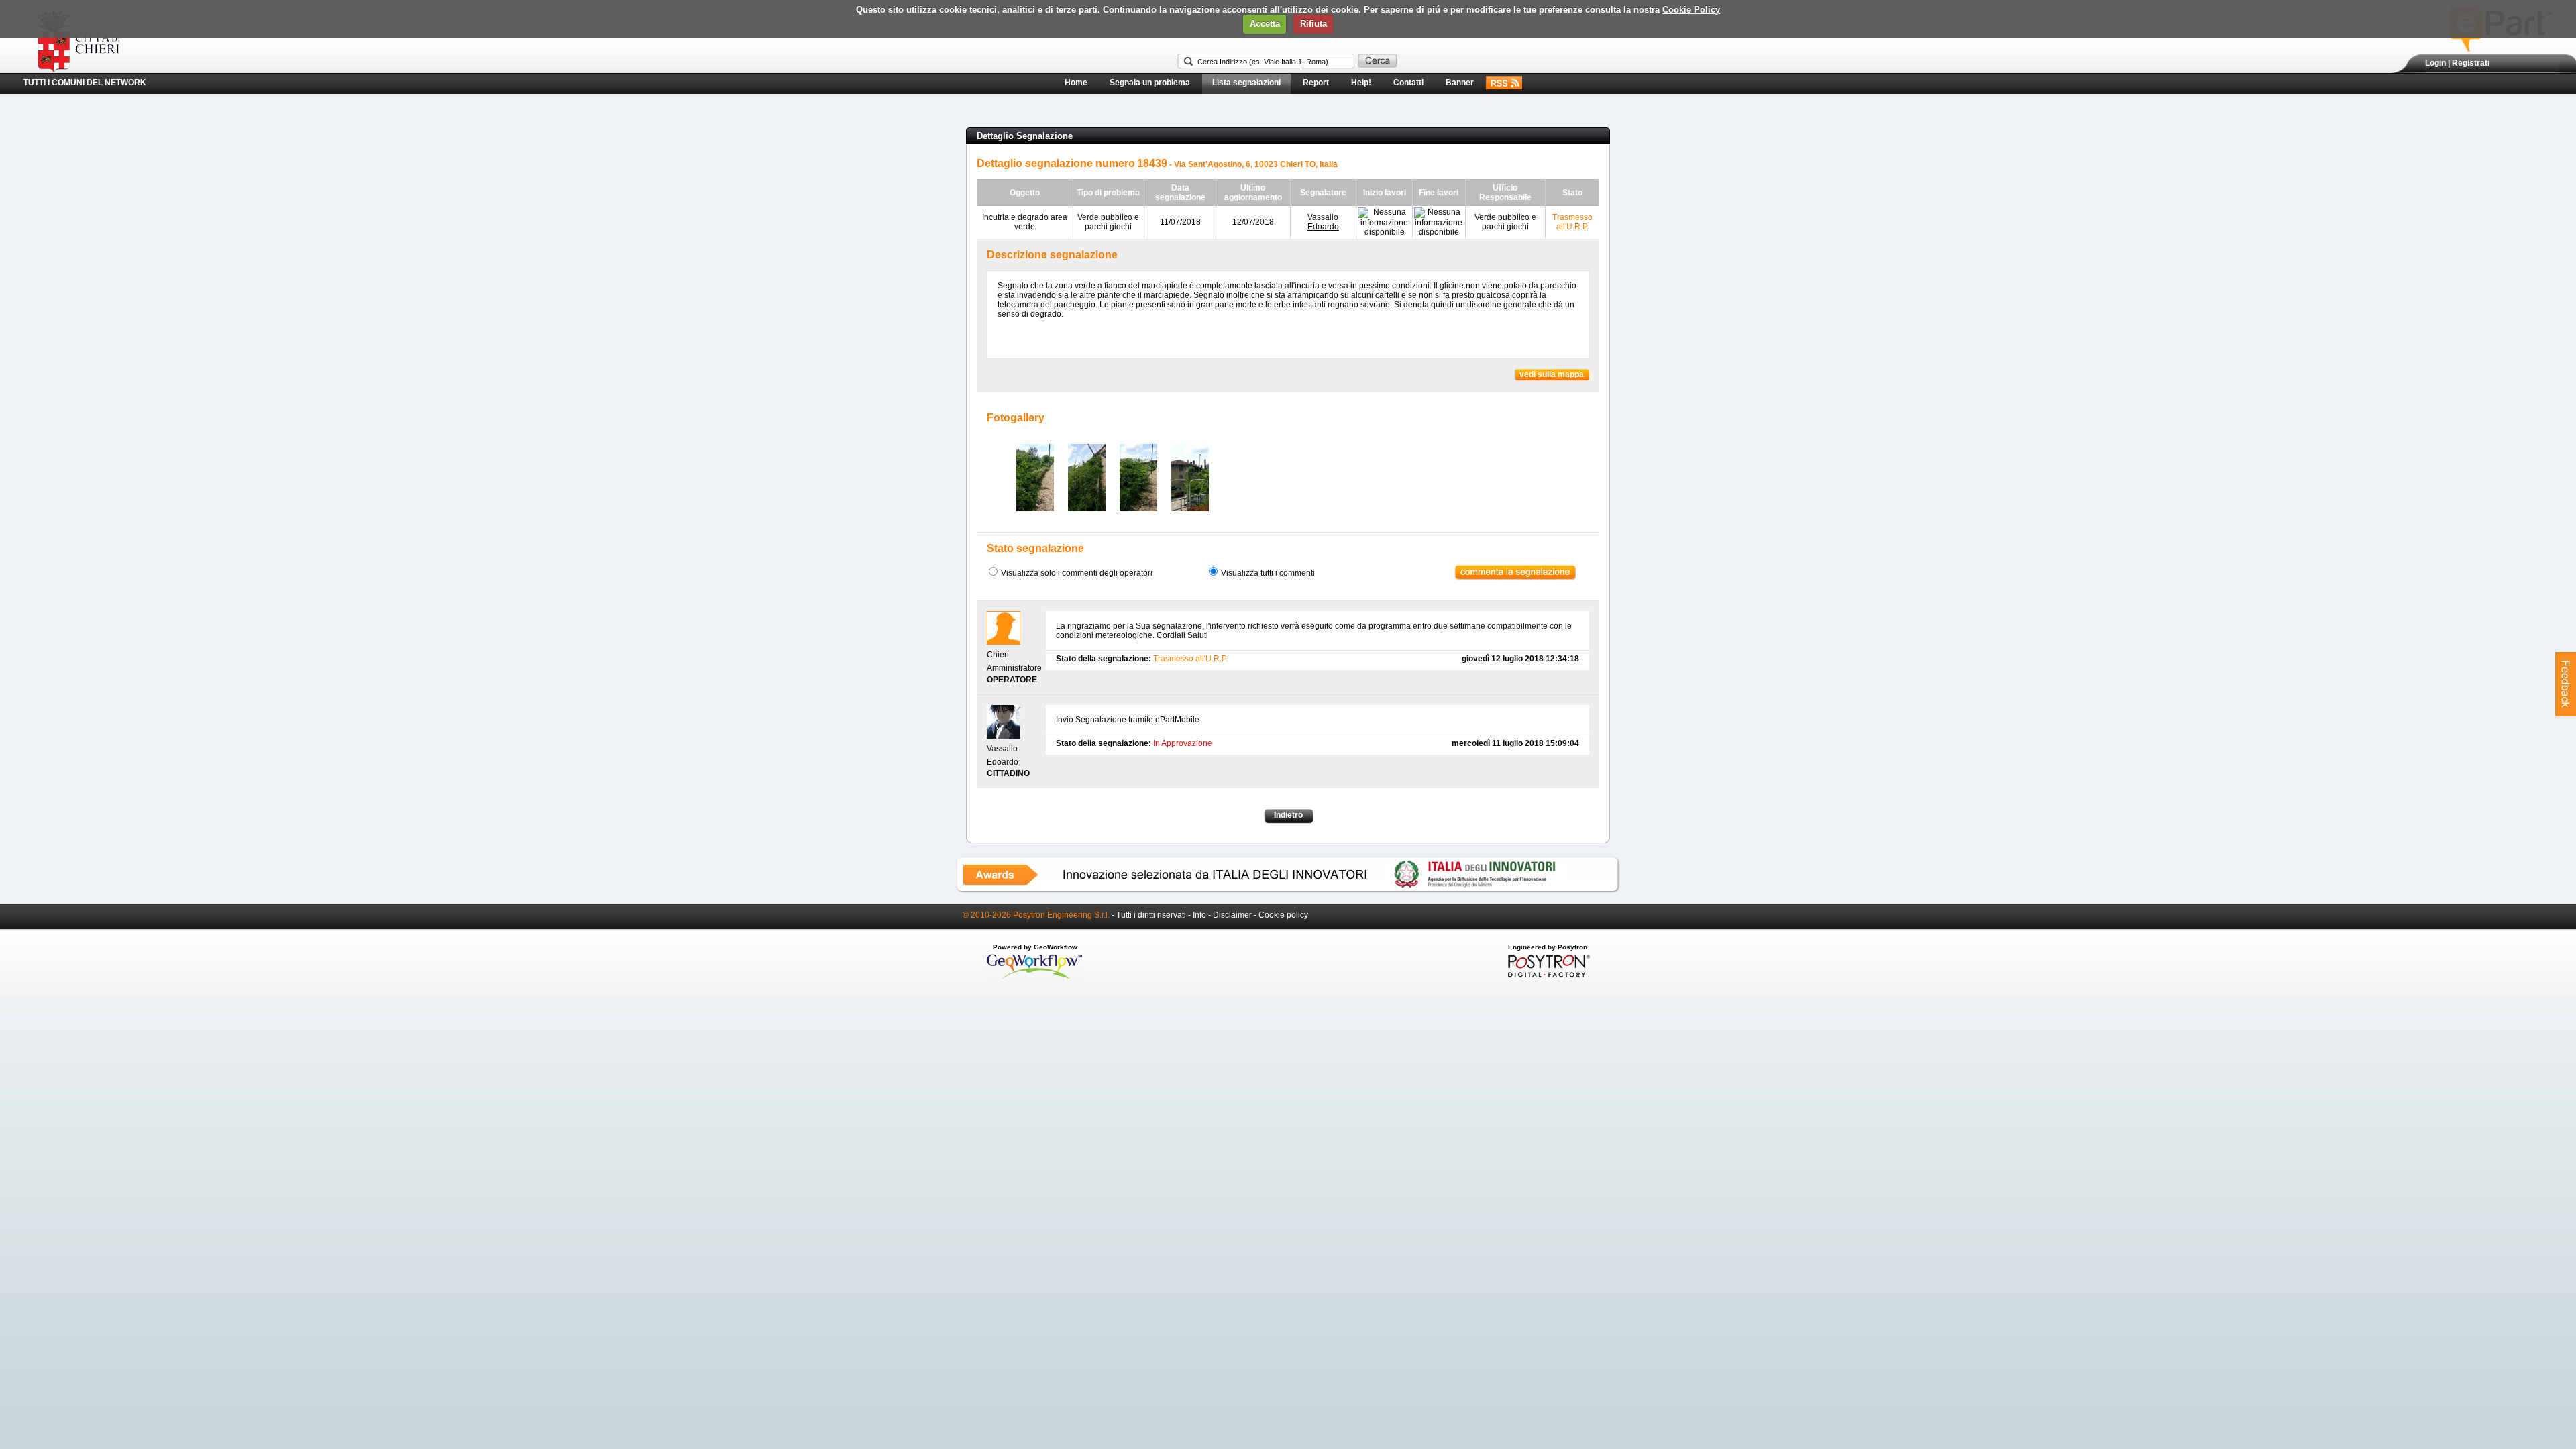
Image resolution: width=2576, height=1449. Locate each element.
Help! (1361, 83)
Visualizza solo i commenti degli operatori (1077, 573)
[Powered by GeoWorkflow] (1035, 978)
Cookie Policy (1691, 10)
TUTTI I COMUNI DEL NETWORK (85, 83)
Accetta (1265, 24)
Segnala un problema (1150, 83)
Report (1316, 83)
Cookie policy (1283, 915)
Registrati (2471, 63)
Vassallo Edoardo (1323, 222)
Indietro (1288, 815)
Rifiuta (1313, 24)
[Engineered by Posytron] (1547, 975)
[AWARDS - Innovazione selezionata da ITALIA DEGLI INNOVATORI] (1288, 890)
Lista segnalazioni (1246, 83)
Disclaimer (1232, 915)
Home (1076, 83)
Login (2435, 63)
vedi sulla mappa (1552, 374)
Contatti (1408, 83)
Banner (1460, 83)
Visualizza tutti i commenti (1268, 573)
